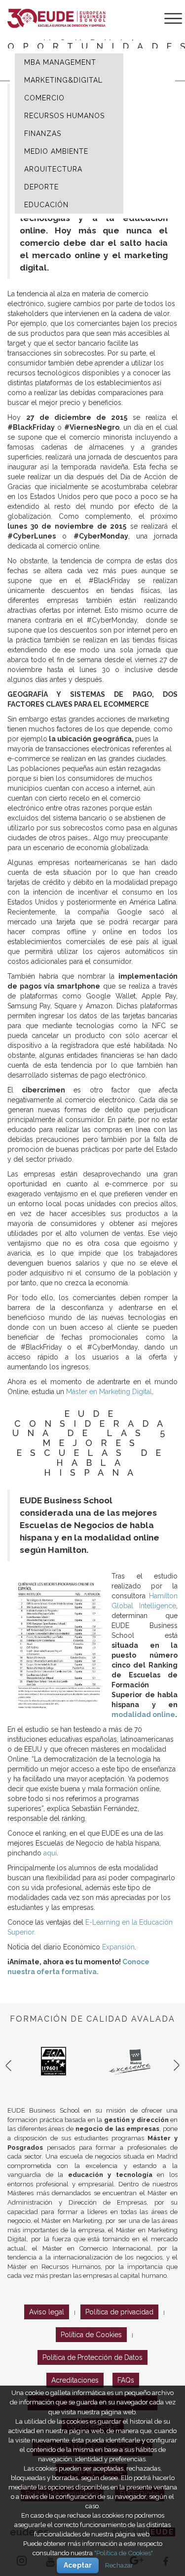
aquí (50, 1853)
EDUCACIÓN (46, 205)
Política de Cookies (91, 2335)
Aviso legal (47, 2312)
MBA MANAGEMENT (60, 62)
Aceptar (78, 2565)
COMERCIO (44, 98)
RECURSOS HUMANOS (64, 116)
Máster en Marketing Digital (109, 1392)
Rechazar (119, 2565)
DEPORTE (41, 187)
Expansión (118, 1947)
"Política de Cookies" (124, 2553)
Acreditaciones (75, 2380)
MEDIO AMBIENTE (56, 151)
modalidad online (143, 1715)
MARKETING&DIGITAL (63, 80)
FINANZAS (43, 134)
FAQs (126, 2380)
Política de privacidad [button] (119, 2312)
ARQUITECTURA (53, 169)
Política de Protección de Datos (92, 2357)
